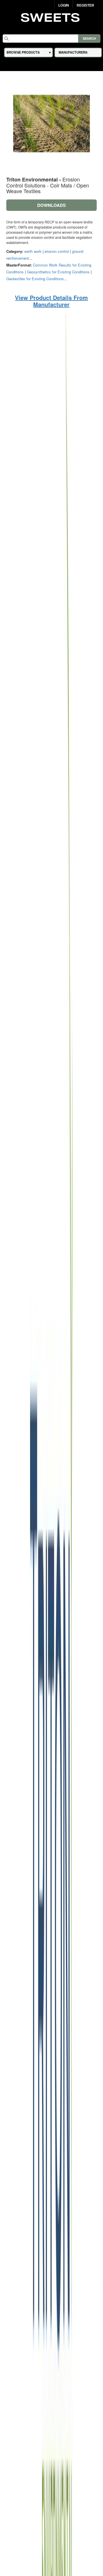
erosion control (57, 251)
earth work (33, 251)
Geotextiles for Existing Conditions (35, 279)
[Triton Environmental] (51, 1601)
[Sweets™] (52, 17)
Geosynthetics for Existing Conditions (58, 272)
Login (64, 5)
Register (85, 5)
